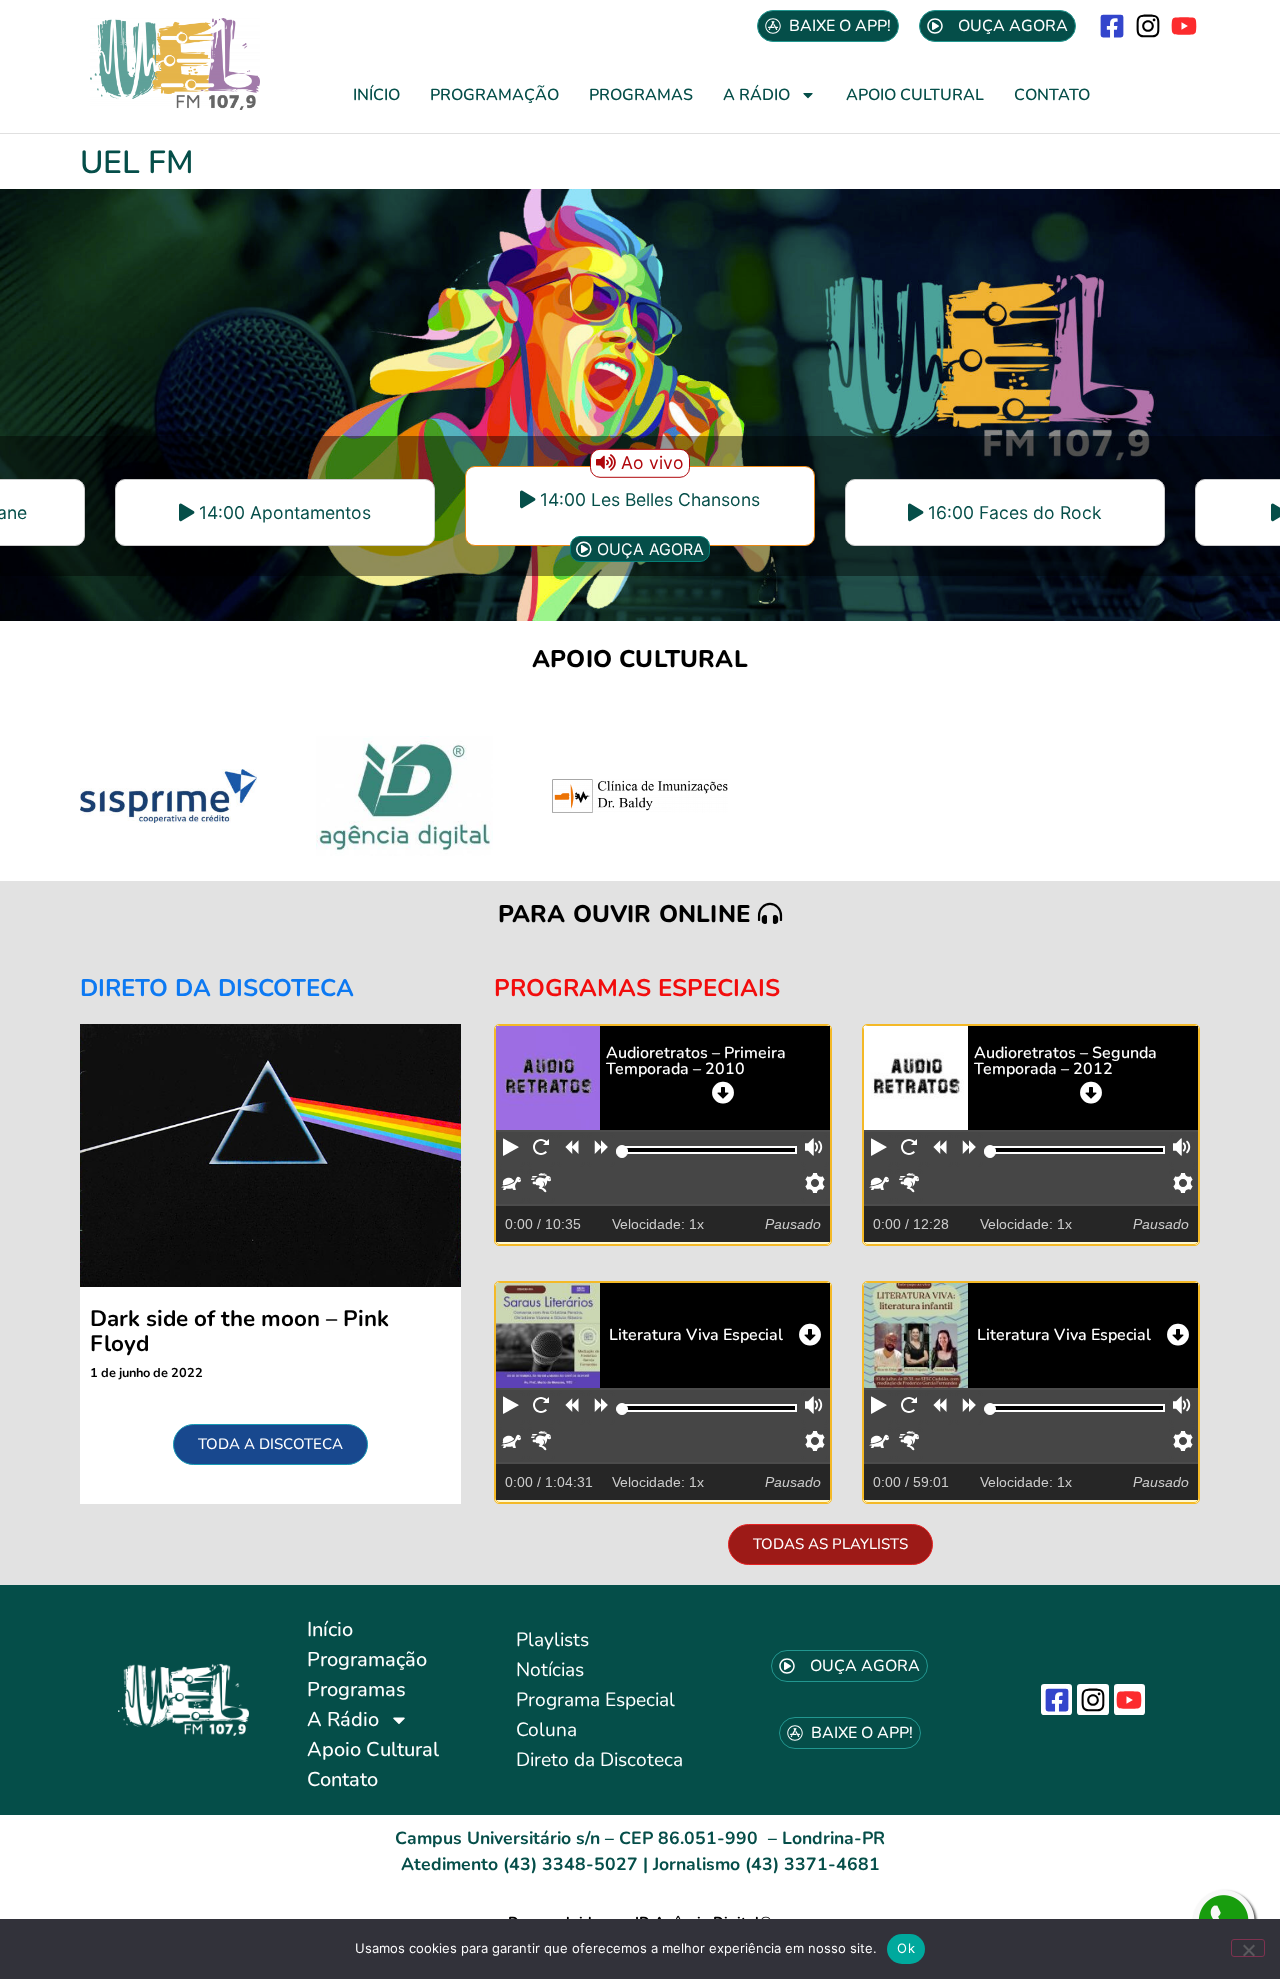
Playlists (552, 1640)
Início (376, 95)
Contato (1052, 95)
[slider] (622, 1151)
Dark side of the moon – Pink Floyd (239, 1331)
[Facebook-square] (1111, 25)
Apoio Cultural (915, 95)
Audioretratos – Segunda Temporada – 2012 (1065, 1061)
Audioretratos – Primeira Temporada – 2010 (696, 1061)
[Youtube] (1184, 25)
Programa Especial (595, 1700)
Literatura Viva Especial (696, 1335)
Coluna (546, 1730)
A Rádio (756, 95)
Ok (906, 1948)
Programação (494, 95)
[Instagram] (1148, 25)
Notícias (550, 1670)
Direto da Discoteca (599, 1760)
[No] (1248, 1948)
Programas (641, 95)
